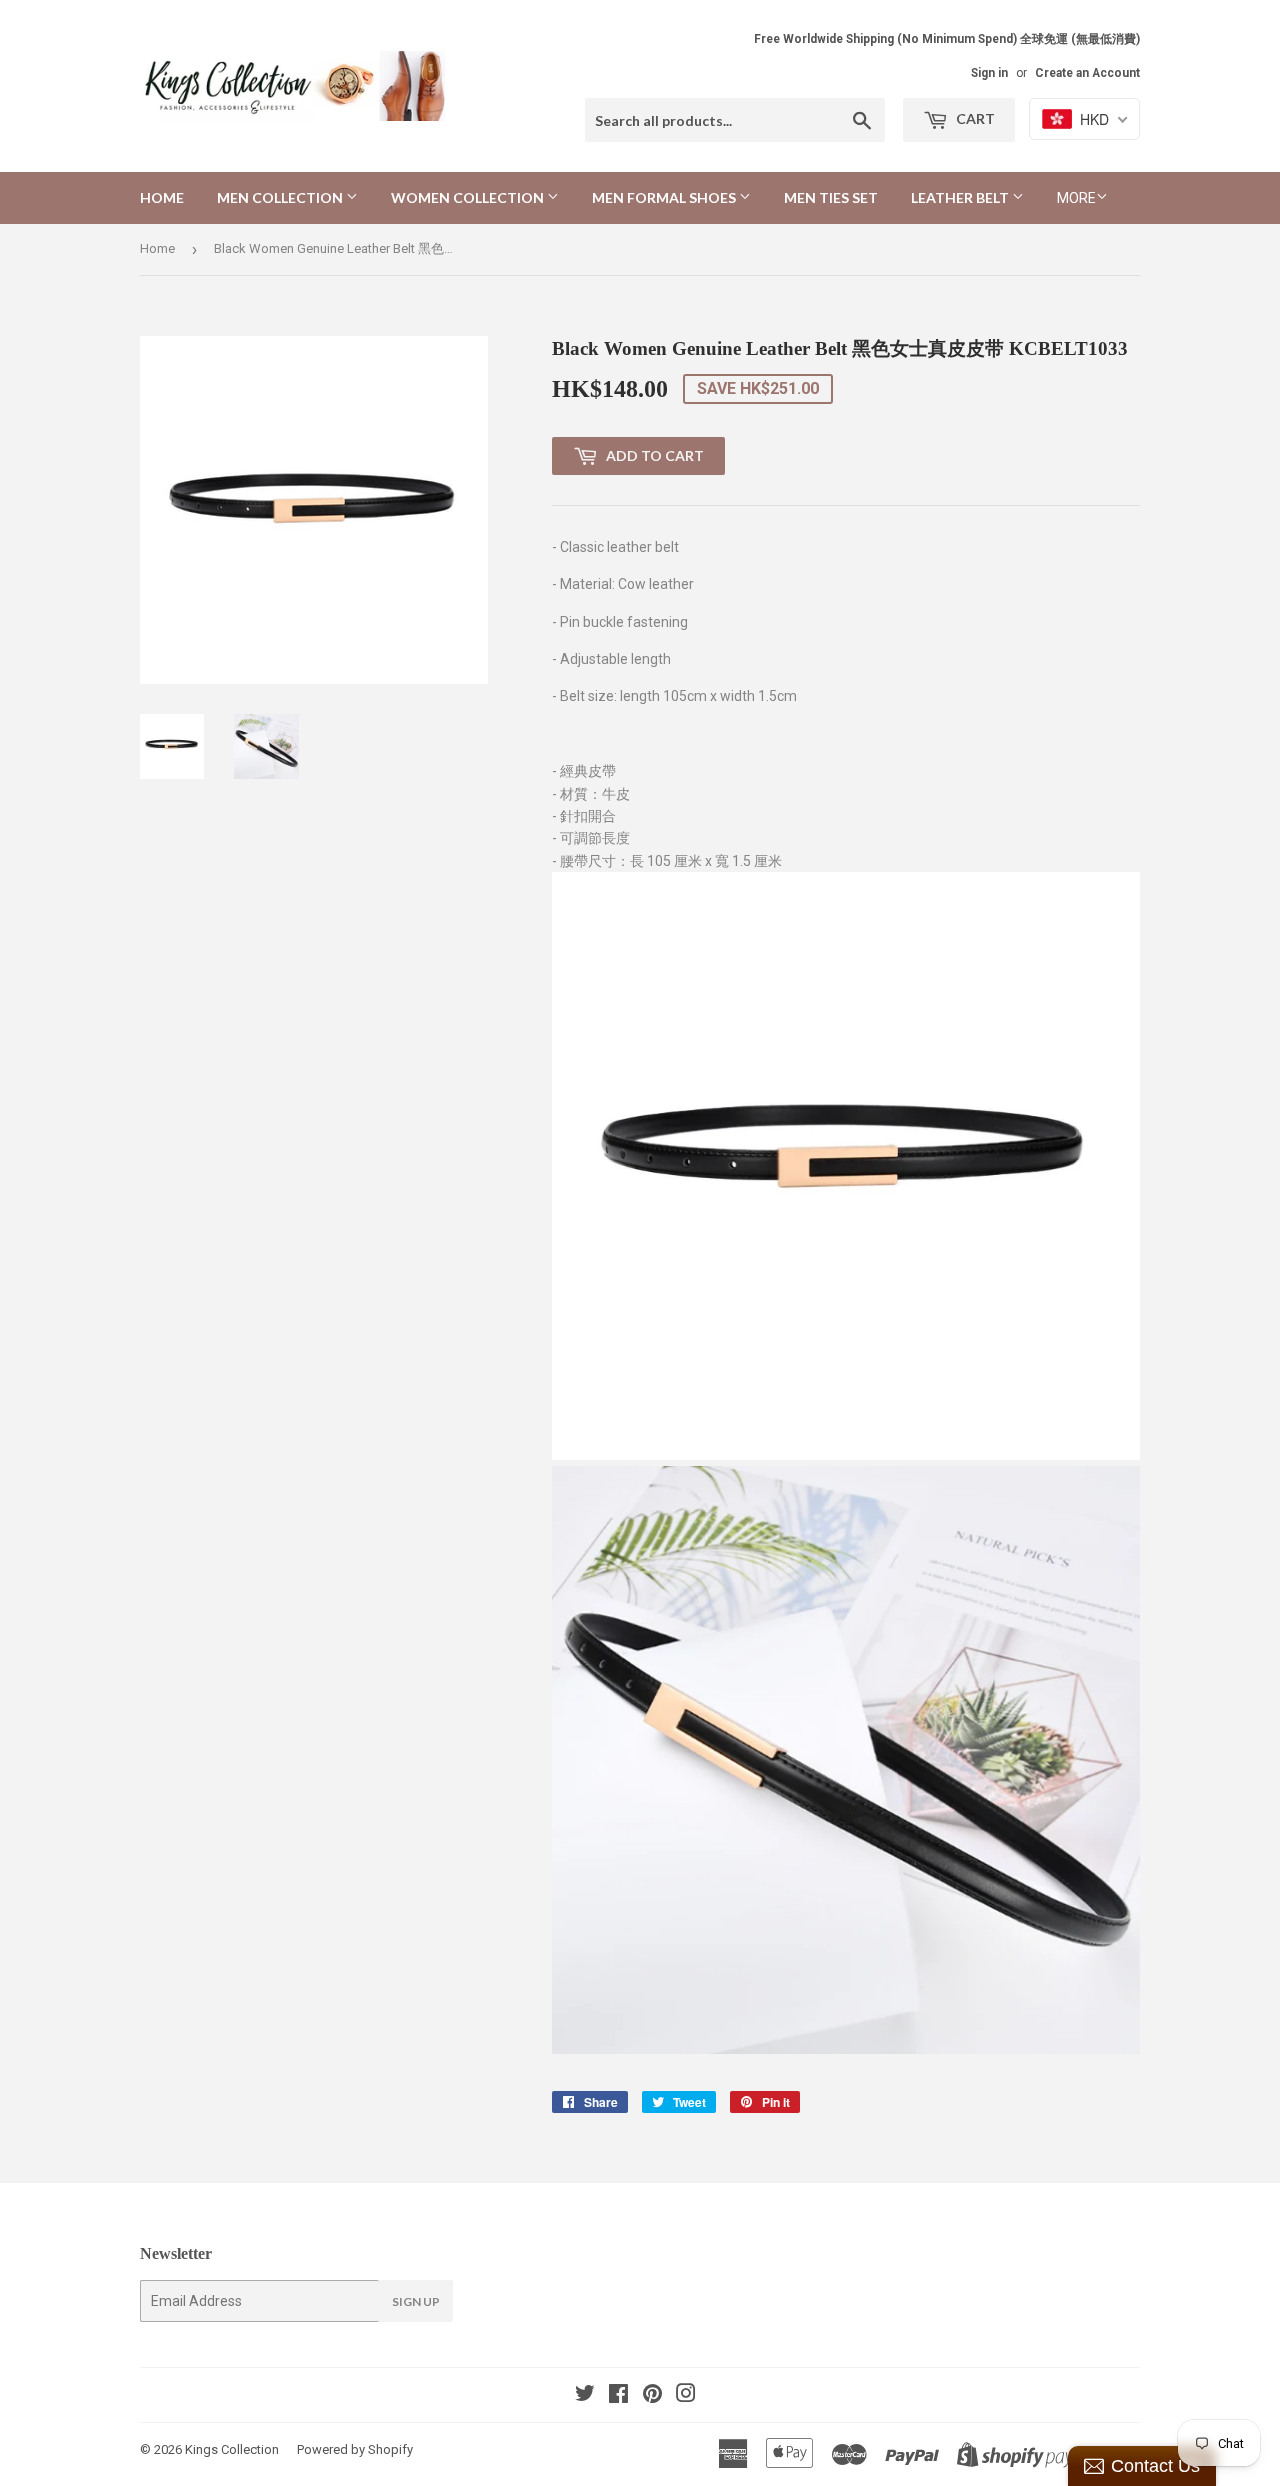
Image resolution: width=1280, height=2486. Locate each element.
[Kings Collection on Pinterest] (652, 2396)
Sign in (989, 73)
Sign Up (416, 2301)
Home (162, 197)
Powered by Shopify (355, 2449)
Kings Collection (232, 2449)
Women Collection (469, 197)
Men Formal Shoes (665, 197)
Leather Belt (961, 197)
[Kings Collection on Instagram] (686, 2396)
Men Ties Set (831, 197)
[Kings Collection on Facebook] (618, 2396)
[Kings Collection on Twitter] (585, 2396)
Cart (974, 118)
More (1076, 198)
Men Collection (281, 197)
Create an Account (1087, 73)
